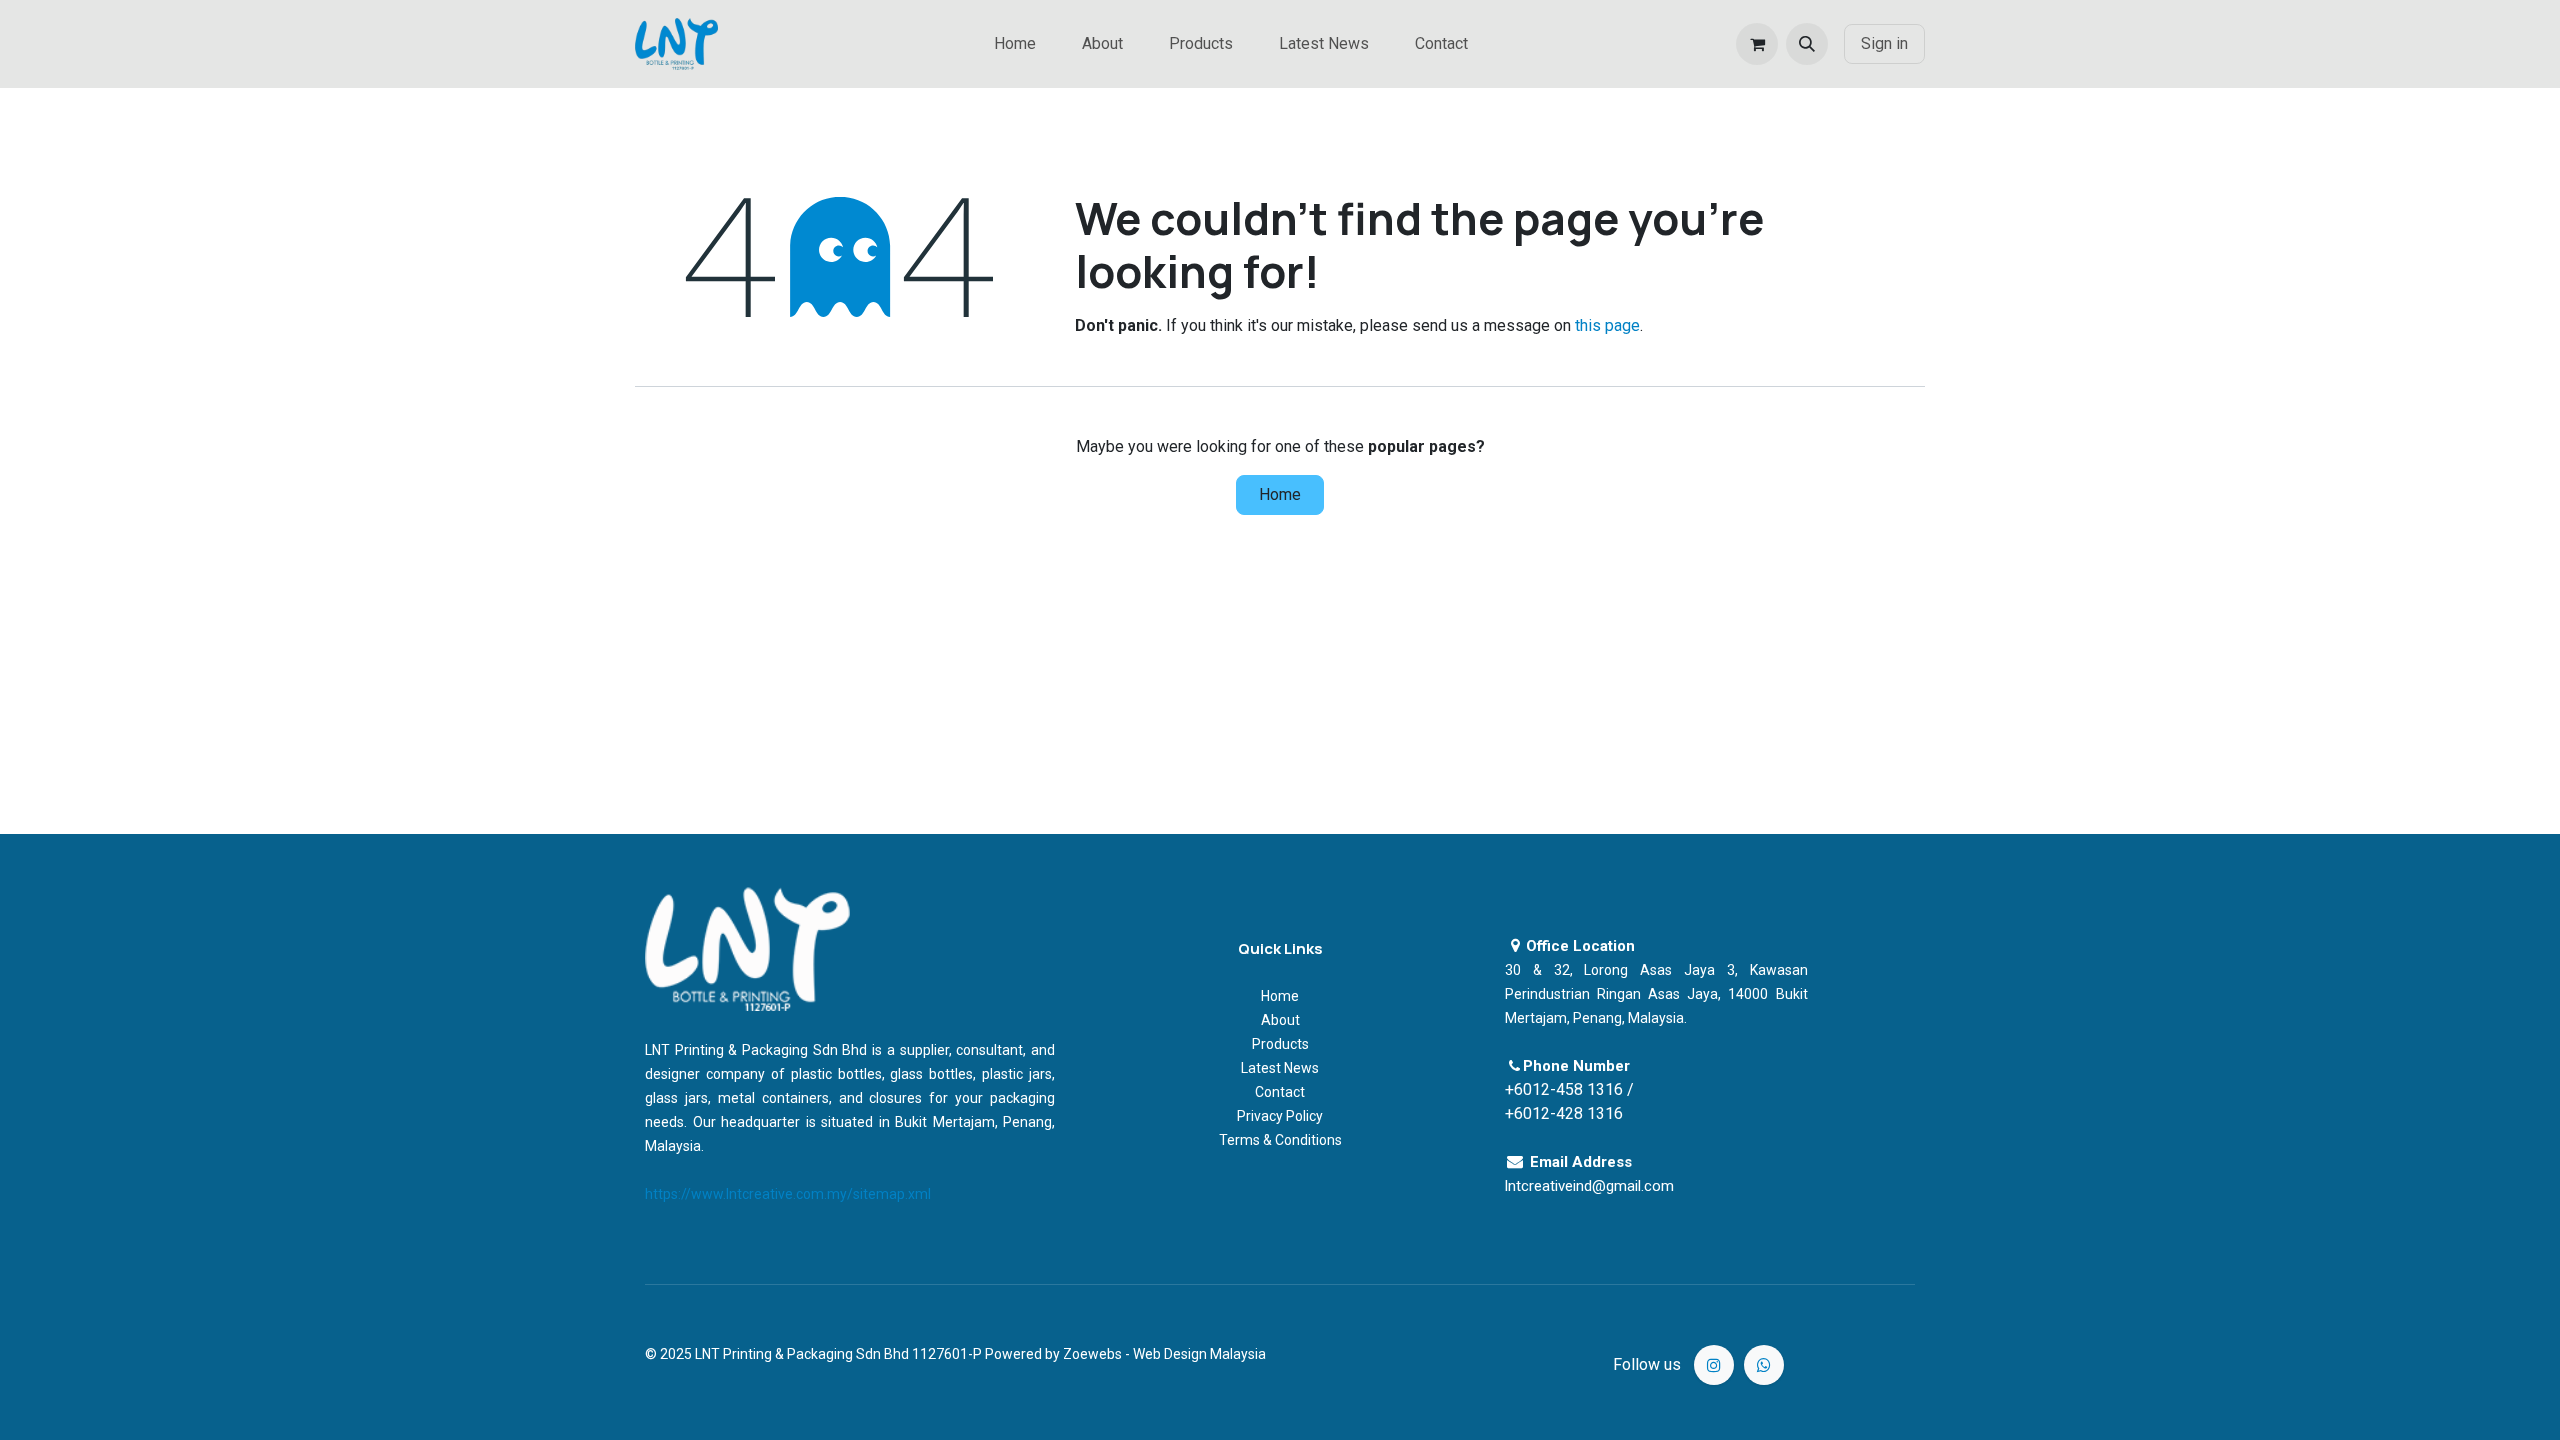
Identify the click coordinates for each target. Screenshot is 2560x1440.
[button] (1807, 44)
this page (1607, 325)
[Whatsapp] (1764, 1365)
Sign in (1884, 43)
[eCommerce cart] (1757, 44)
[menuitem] (1015, 44)
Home (1280, 494)
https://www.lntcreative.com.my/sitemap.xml (788, 1194)
